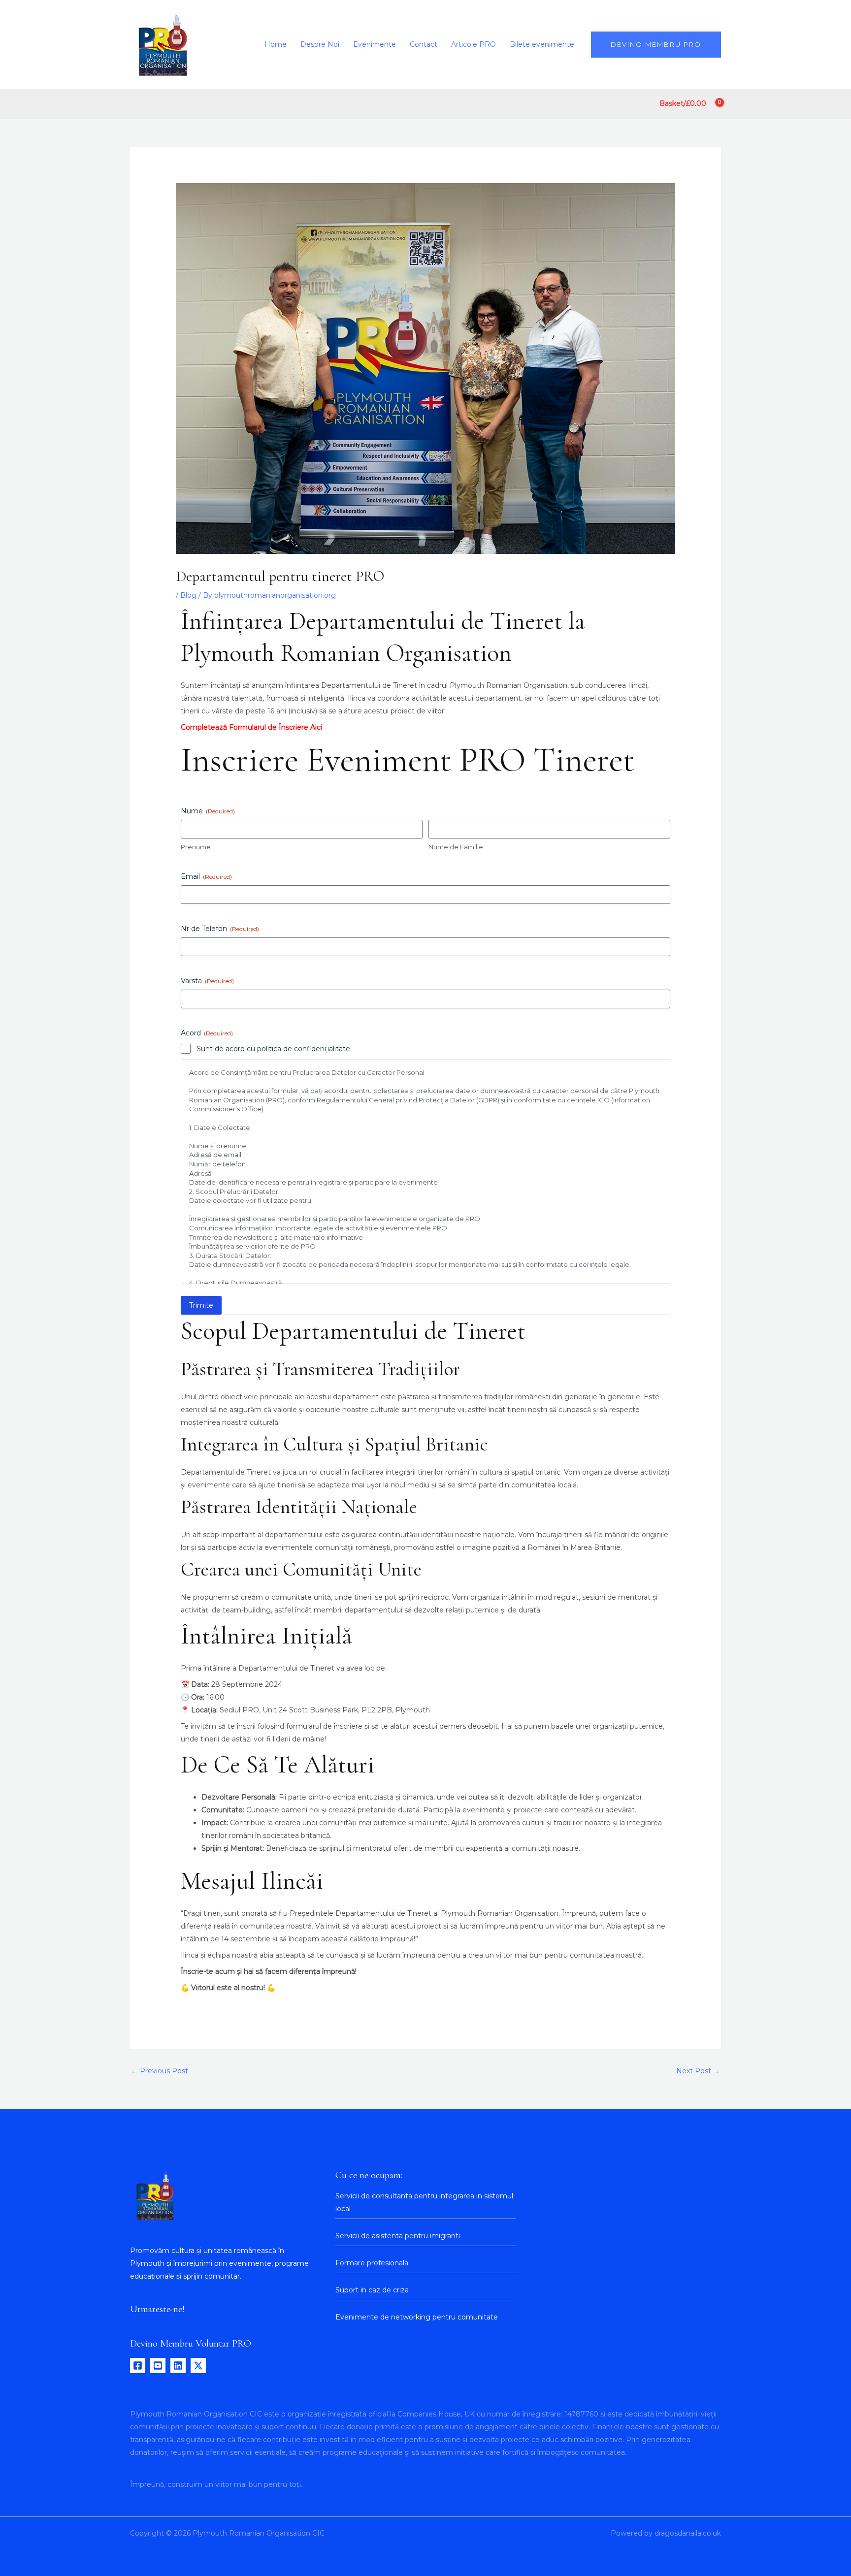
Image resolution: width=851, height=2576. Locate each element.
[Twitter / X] (198, 2366)
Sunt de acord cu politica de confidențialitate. (274, 1049)
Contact (424, 44)
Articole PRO (474, 44)
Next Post (698, 2071)
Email (206, 876)
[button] (656, 45)
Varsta (207, 981)
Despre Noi (320, 44)
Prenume (196, 847)
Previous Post (160, 2071)
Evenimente (375, 44)
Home (276, 44)
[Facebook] (138, 2366)
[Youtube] (158, 2366)
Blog (188, 595)
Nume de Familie (456, 847)
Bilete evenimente (542, 44)
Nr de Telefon (220, 929)
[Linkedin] (178, 2366)
